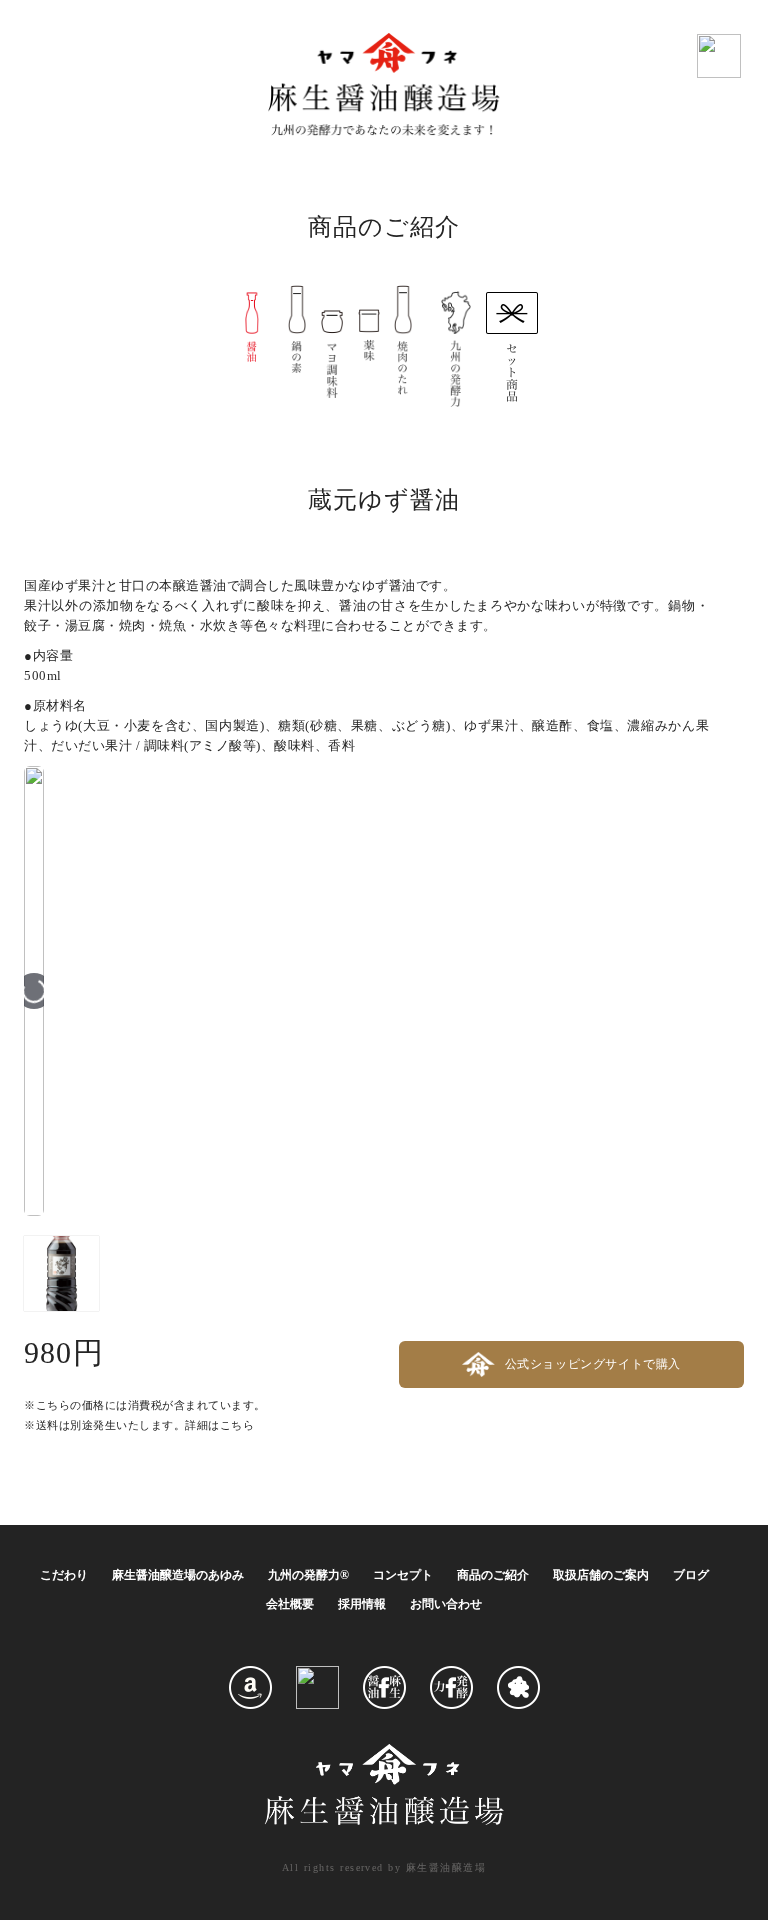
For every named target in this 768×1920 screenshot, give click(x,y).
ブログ (691, 1575)
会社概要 (290, 1604)
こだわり (64, 1575)
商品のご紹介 (493, 1575)
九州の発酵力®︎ (308, 1575)
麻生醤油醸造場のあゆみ (178, 1575)
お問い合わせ (446, 1604)
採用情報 (362, 1604)
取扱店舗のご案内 (601, 1575)
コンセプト (403, 1575)
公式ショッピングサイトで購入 (593, 1363)
